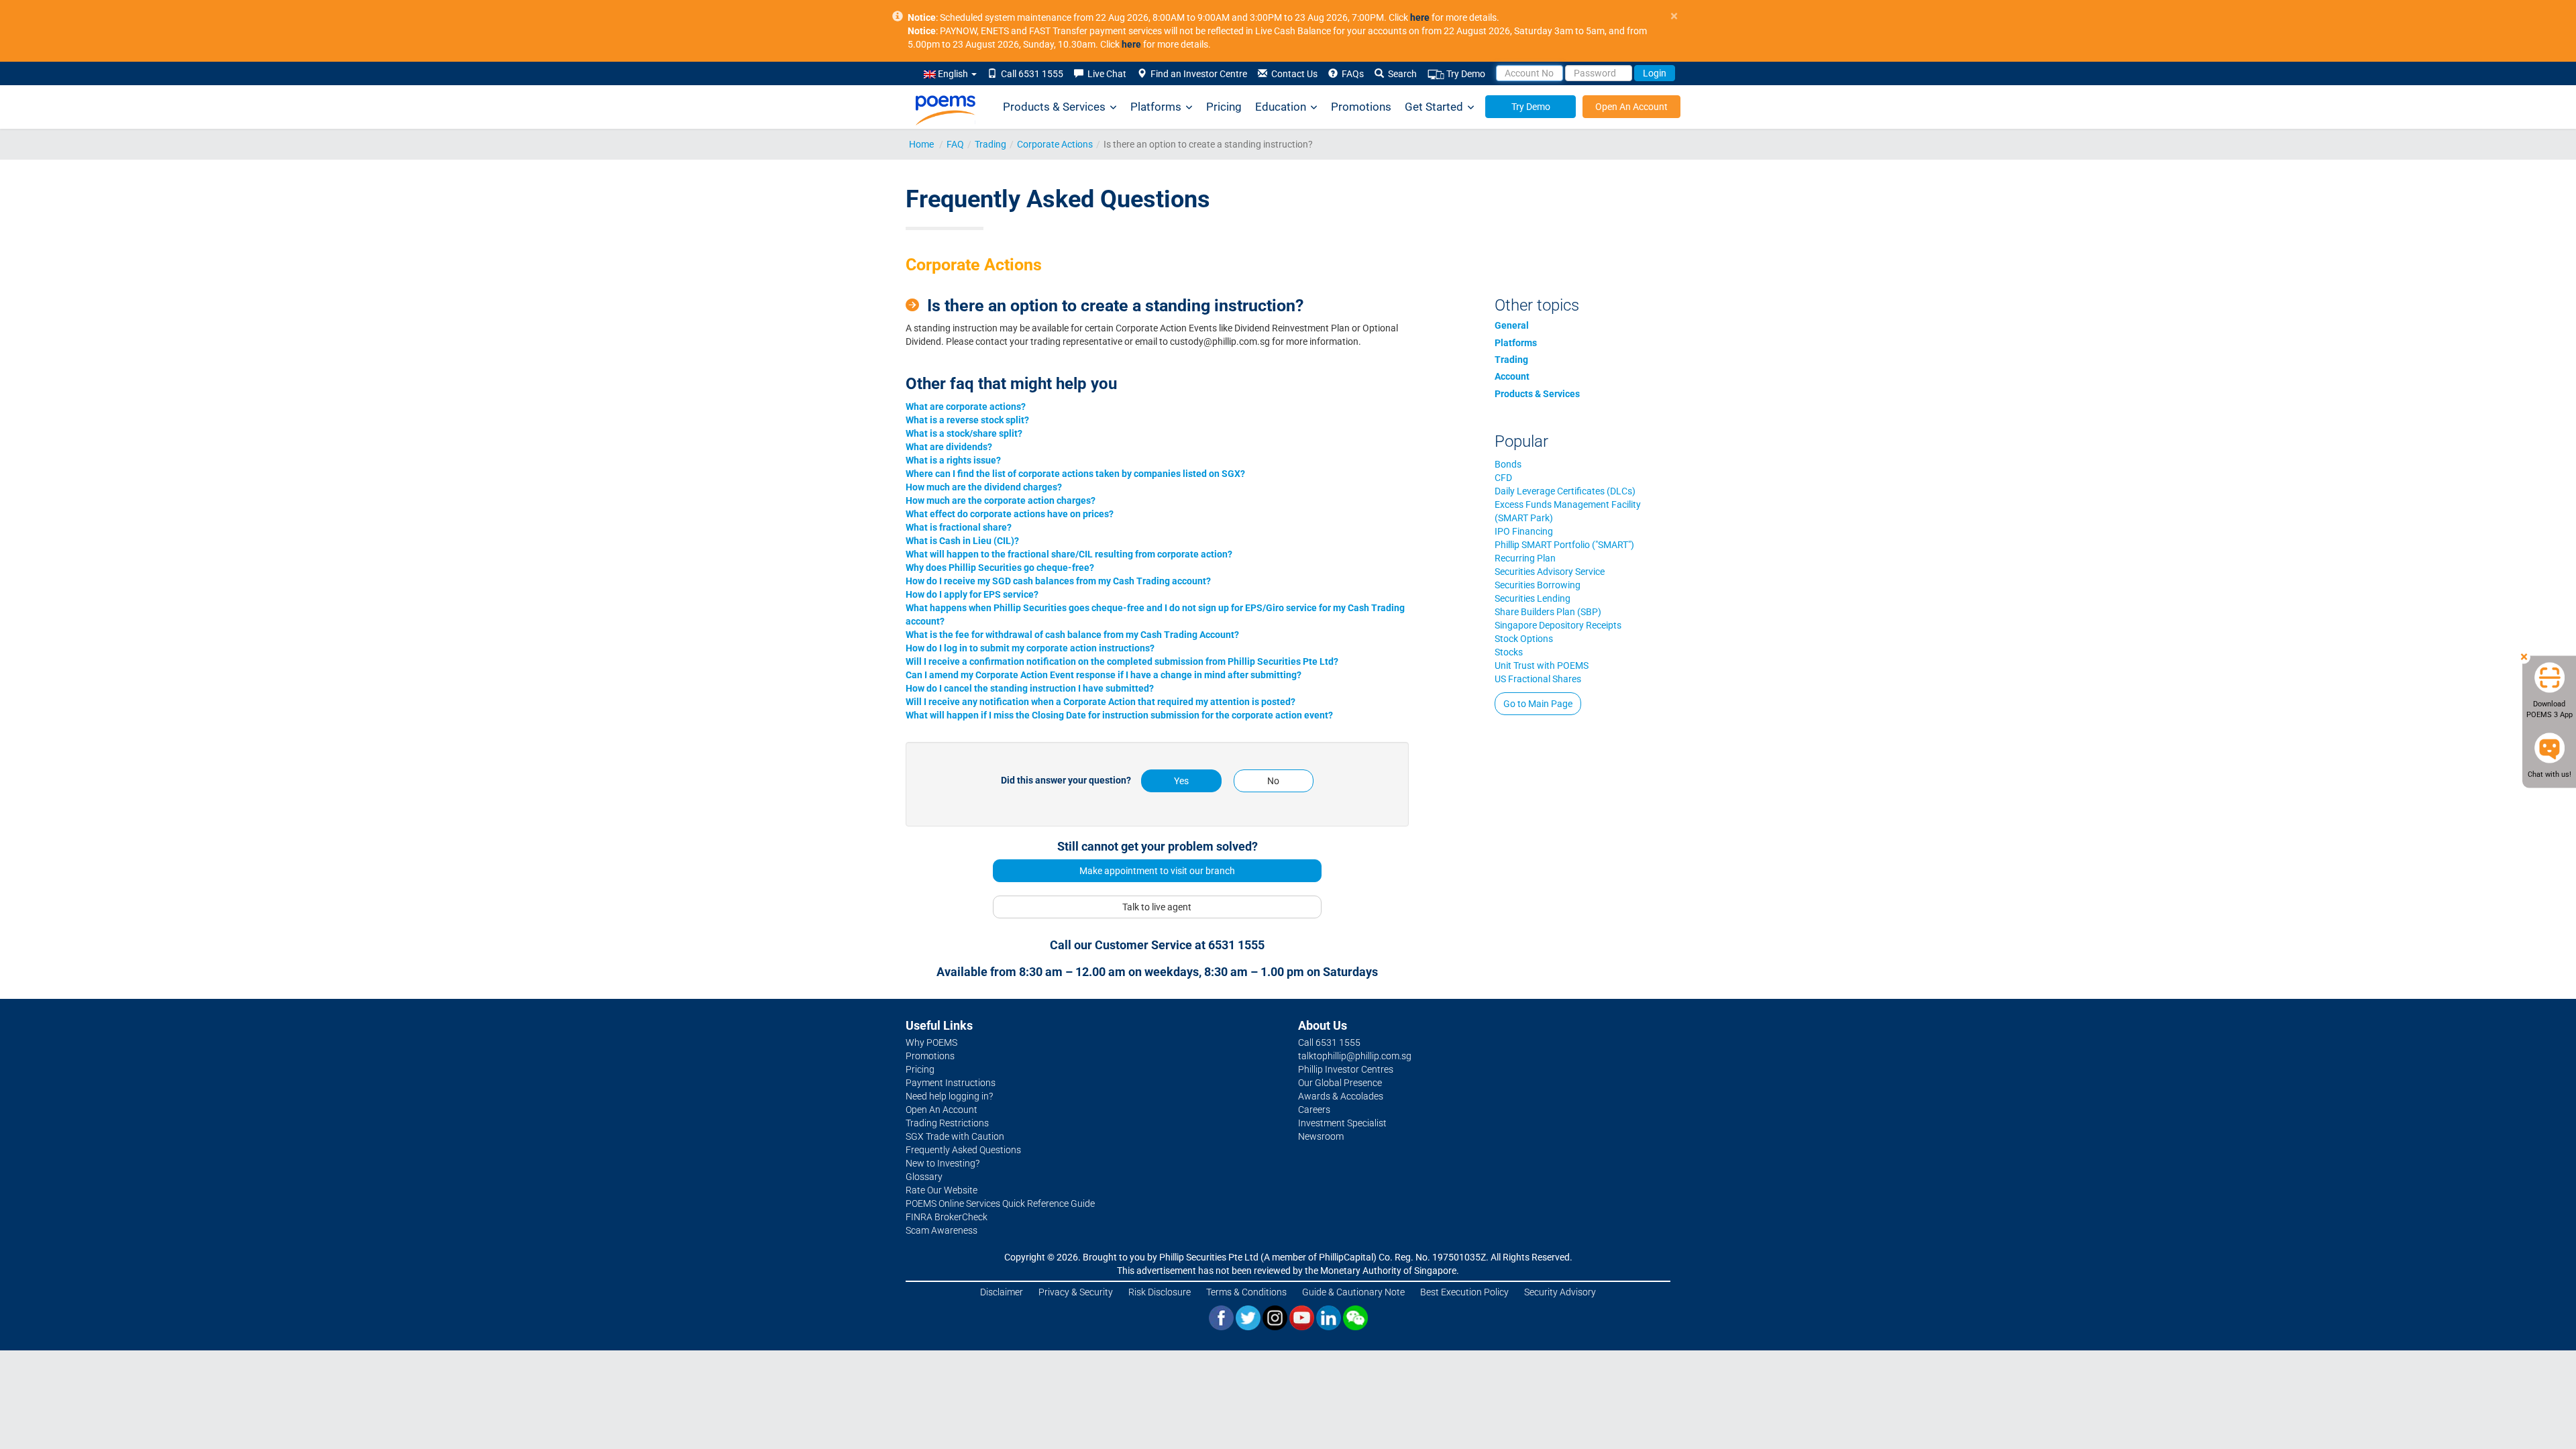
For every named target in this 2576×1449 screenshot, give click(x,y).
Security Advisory (1560, 1292)
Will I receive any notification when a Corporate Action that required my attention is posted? (1101, 702)
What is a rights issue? (953, 460)
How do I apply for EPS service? (972, 594)
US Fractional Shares (1538, 679)
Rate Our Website (942, 1190)
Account (1512, 376)
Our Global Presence (1340, 1083)
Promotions (1361, 107)
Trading (990, 144)
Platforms (1156, 107)
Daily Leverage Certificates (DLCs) (1565, 491)
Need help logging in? (949, 1096)
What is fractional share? (959, 527)
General (1512, 325)
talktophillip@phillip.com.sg (1355, 1056)
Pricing (1224, 107)
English (953, 74)
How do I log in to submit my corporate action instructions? (1030, 648)
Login (1655, 73)
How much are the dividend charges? (984, 487)
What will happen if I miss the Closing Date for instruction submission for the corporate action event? (1119, 715)
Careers (1314, 1110)
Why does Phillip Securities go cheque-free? (1000, 568)
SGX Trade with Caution (955, 1136)
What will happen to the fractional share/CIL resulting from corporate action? (1069, 554)
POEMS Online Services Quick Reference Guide (1000, 1203)
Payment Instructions (951, 1083)
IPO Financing (1524, 531)
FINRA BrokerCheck (947, 1217)
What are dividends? (949, 447)
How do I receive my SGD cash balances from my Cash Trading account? (1058, 581)
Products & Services (1054, 107)
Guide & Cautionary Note (1353, 1292)
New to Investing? (943, 1163)
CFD (1503, 478)
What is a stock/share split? (964, 433)
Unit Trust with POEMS (1542, 665)
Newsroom (1321, 1136)
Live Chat (1105, 74)
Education (1281, 107)
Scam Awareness (942, 1230)
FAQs (1351, 74)
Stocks (1509, 652)
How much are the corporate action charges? (1001, 500)
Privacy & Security (1076, 1292)
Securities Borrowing (1538, 585)
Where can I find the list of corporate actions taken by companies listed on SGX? (1075, 474)
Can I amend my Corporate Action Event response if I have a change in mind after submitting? (1104, 675)
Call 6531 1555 (1030, 74)
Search (1400, 74)
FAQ (955, 144)
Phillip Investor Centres (1346, 1069)
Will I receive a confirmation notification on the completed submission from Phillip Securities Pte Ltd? (1122, 661)
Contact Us (1292, 74)
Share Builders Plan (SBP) (1548, 612)
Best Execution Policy (1464, 1292)
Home (921, 144)
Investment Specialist (1342, 1123)
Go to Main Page (1538, 704)
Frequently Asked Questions (963, 1150)
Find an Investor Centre (1197, 74)
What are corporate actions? (966, 407)
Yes (1181, 781)
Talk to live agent (1157, 907)
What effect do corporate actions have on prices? (1010, 514)
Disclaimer (1002, 1292)
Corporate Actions (1055, 144)
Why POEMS (931, 1042)
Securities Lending (1533, 598)
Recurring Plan (1525, 558)
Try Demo (1465, 74)
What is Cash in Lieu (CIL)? (962, 541)
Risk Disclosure (1160, 1292)
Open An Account (1631, 107)
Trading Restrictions (947, 1123)
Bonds (1508, 464)
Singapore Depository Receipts (1558, 625)
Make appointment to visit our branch (1157, 871)
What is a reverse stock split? (967, 420)
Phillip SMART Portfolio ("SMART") (1564, 545)
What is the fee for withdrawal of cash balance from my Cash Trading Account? (1072, 635)
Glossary (924, 1177)
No (1273, 781)
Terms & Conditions (1246, 1292)
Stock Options (1524, 639)
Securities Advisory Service (1550, 572)
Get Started (1434, 107)
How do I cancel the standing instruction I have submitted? (1030, 688)
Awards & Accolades (1341, 1096)
